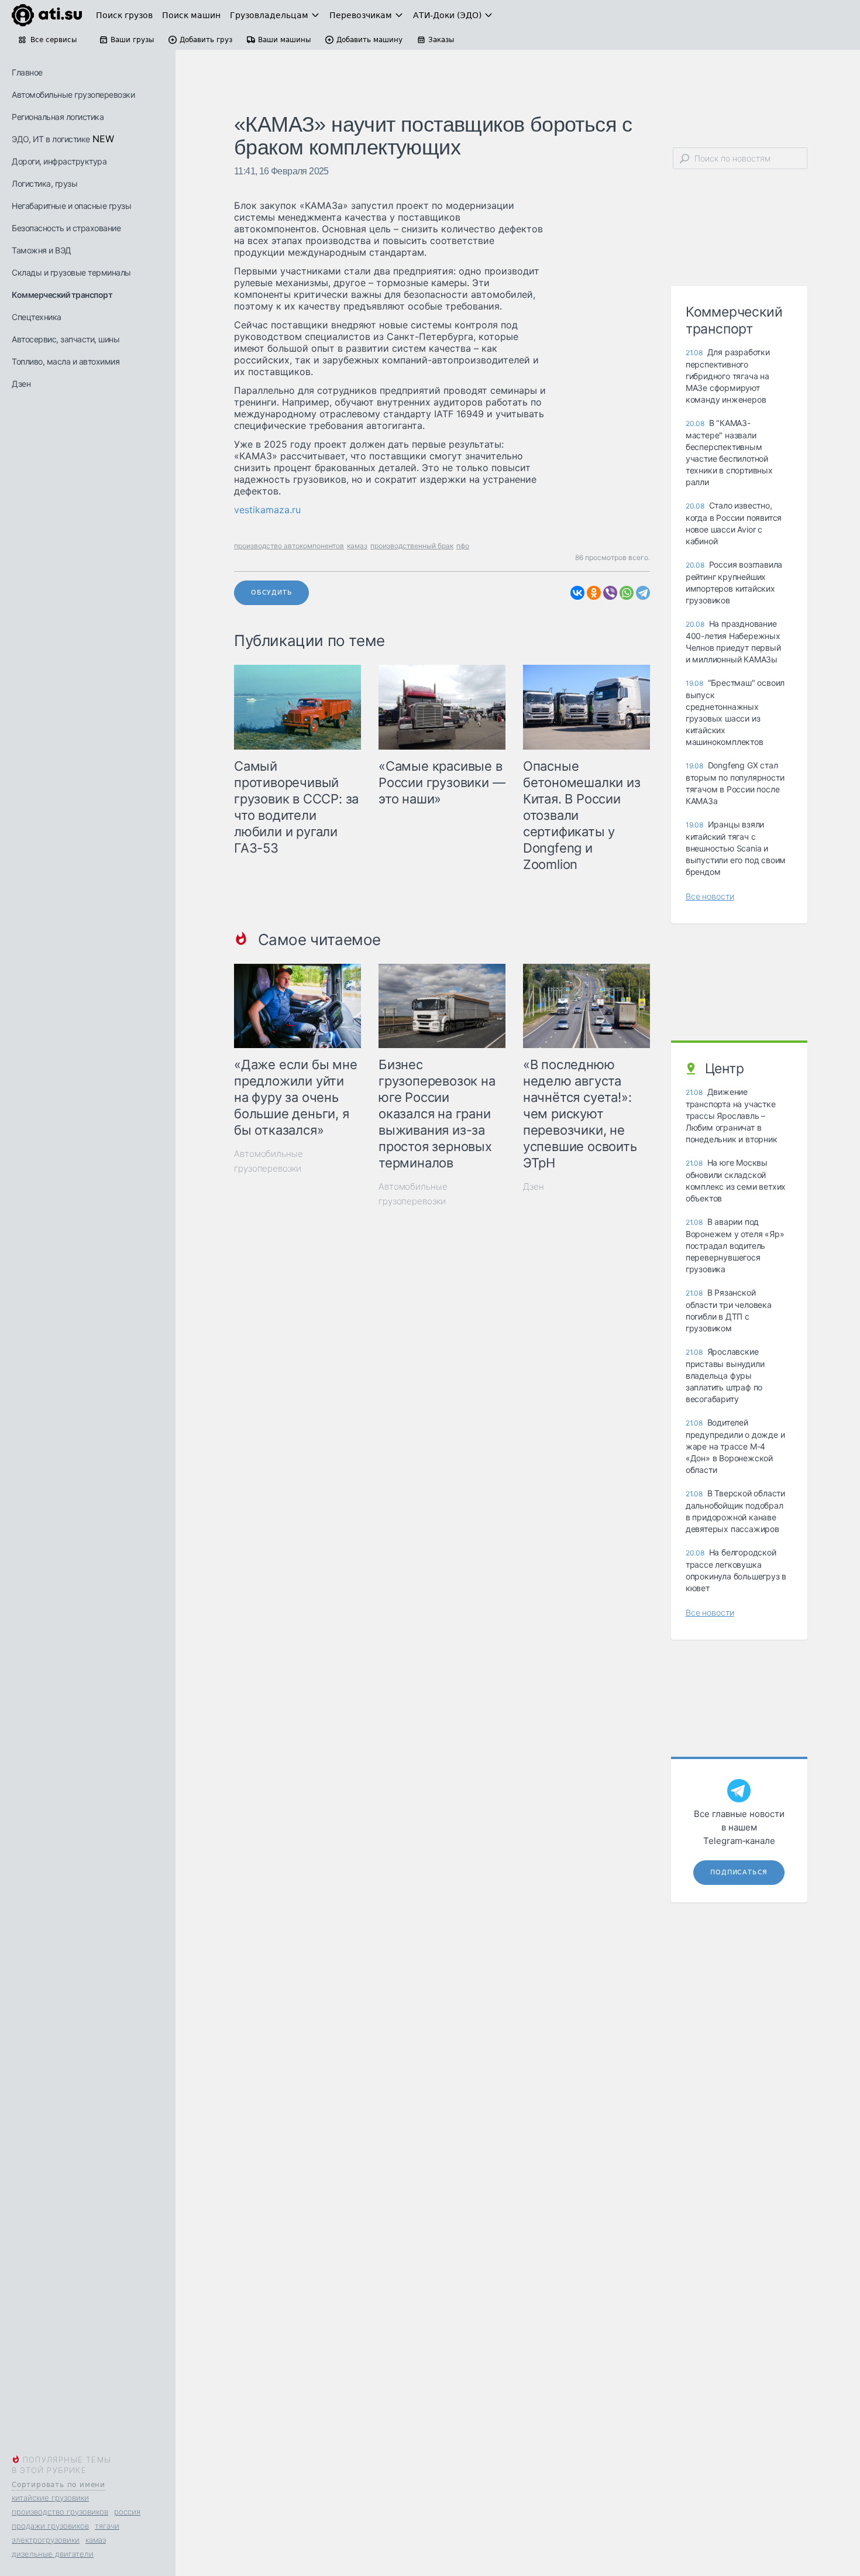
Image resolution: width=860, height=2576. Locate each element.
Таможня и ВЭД (42, 250)
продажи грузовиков (50, 2526)
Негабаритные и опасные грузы (71, 206)
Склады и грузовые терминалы (71, 272)
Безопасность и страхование (66, 228)
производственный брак (412, 546)
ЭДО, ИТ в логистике (51, 139)
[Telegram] (643, 593)
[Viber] (610, 593)
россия (127, 2512)
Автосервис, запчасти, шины (66, 339)
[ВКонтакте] (577, 593)
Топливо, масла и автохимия (66, 361)
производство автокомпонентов (289, 546)
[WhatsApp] (627, 593)
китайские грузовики (50, 2498)
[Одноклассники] (594, 593)
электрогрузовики (46, 2540)
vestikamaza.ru (267, 510)
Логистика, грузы (44, 183)
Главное (27, 72)
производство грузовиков (60, 2512)
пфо (463, 546)
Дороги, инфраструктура (59, 161)
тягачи (107, 2526)
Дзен (21, 384)
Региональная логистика (58, 117)
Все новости (710, 896)
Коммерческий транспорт (62, 295)
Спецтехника (37, 317)
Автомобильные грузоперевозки (73, 95)
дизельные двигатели (53, 2554)
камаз (96, 2540)
